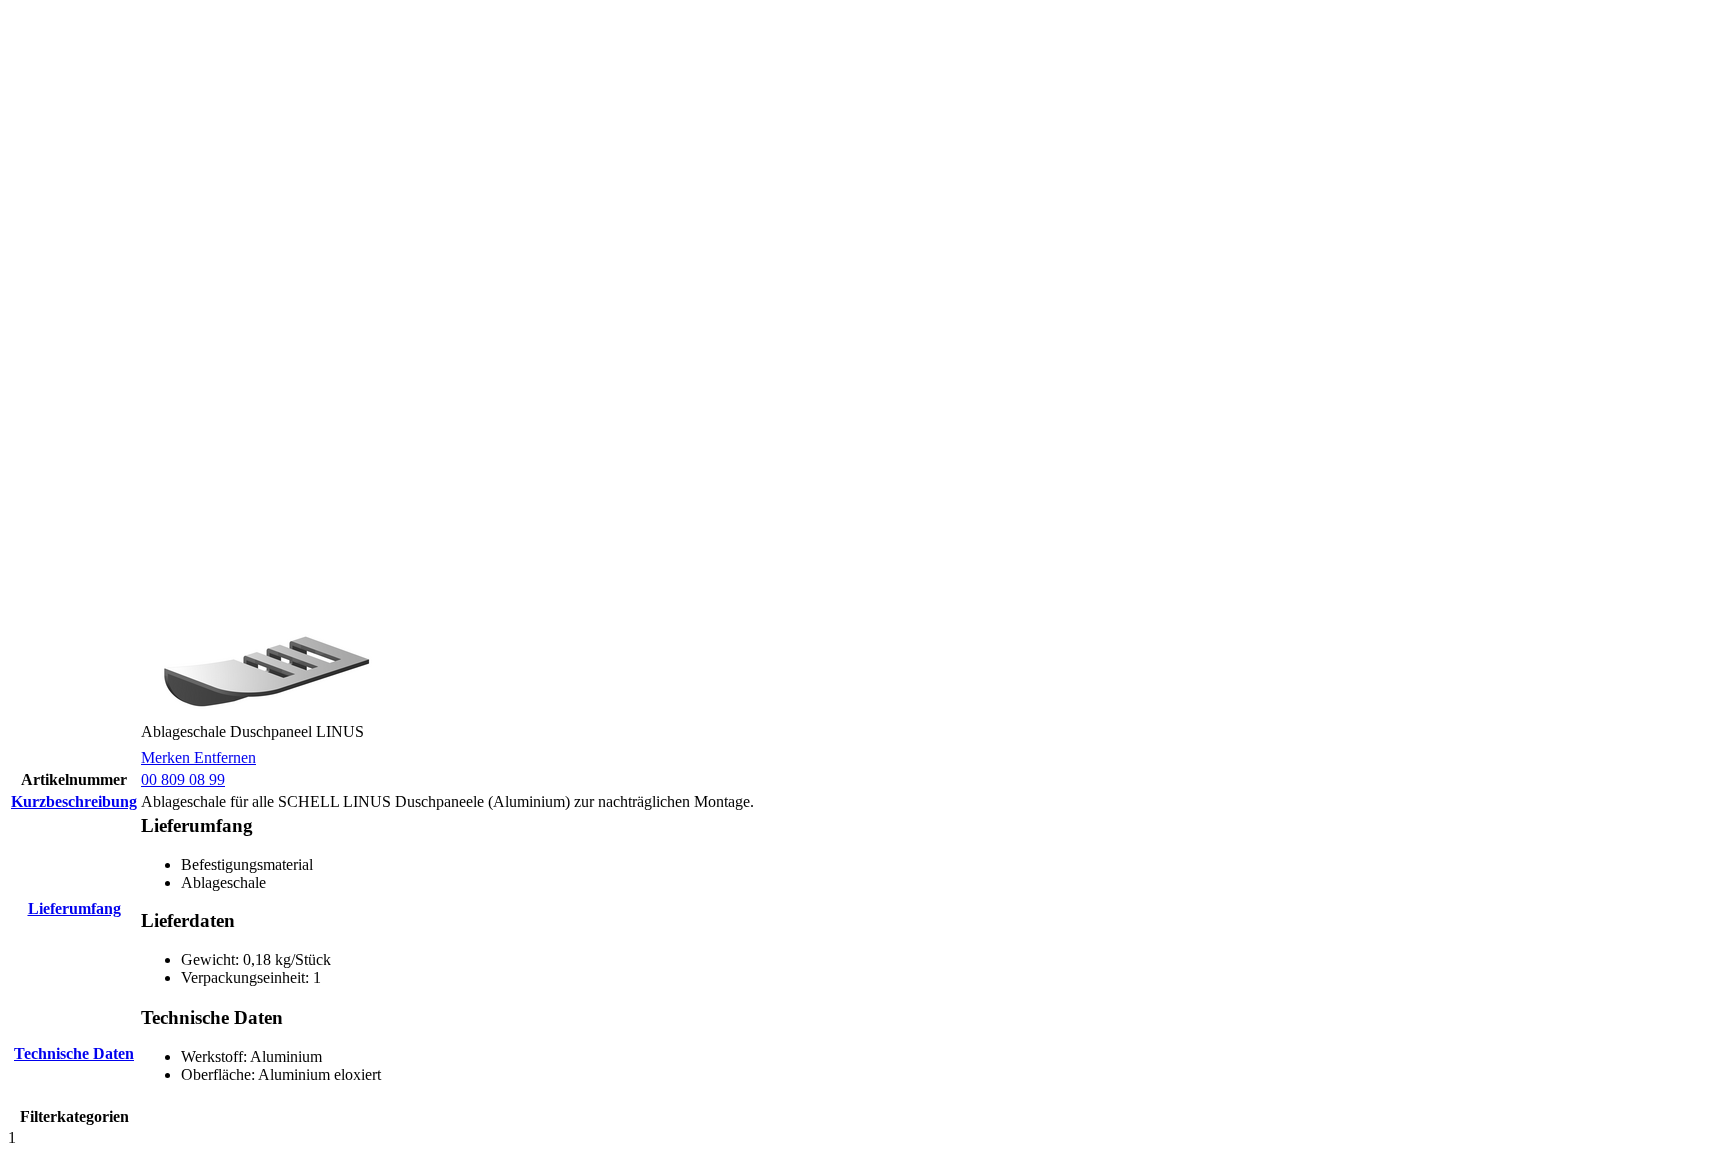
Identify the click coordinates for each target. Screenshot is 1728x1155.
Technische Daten (74, 1053)
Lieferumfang (74, 908)
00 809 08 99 (183, 779)
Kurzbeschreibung (74, 801)
